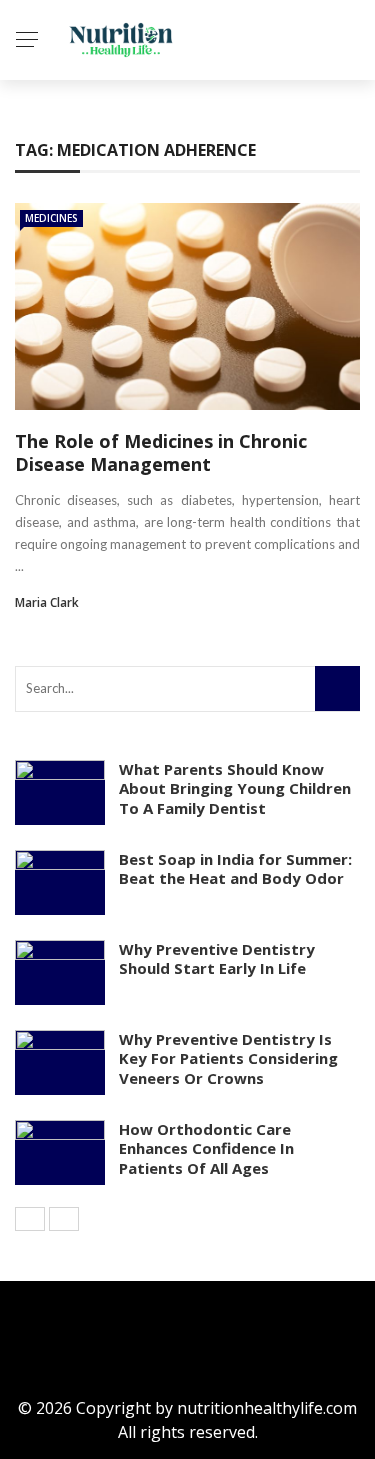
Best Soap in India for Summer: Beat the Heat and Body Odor (235, 869)
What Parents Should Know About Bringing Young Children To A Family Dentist (235, 788)
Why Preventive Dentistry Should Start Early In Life (217, 959)
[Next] (64, 1219)
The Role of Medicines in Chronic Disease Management (161, 452)
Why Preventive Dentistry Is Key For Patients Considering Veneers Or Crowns (228, 1058)
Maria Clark (47, 602)
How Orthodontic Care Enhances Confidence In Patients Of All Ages (206, 1148)
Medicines (51, 218)
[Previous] (30, 1219)
